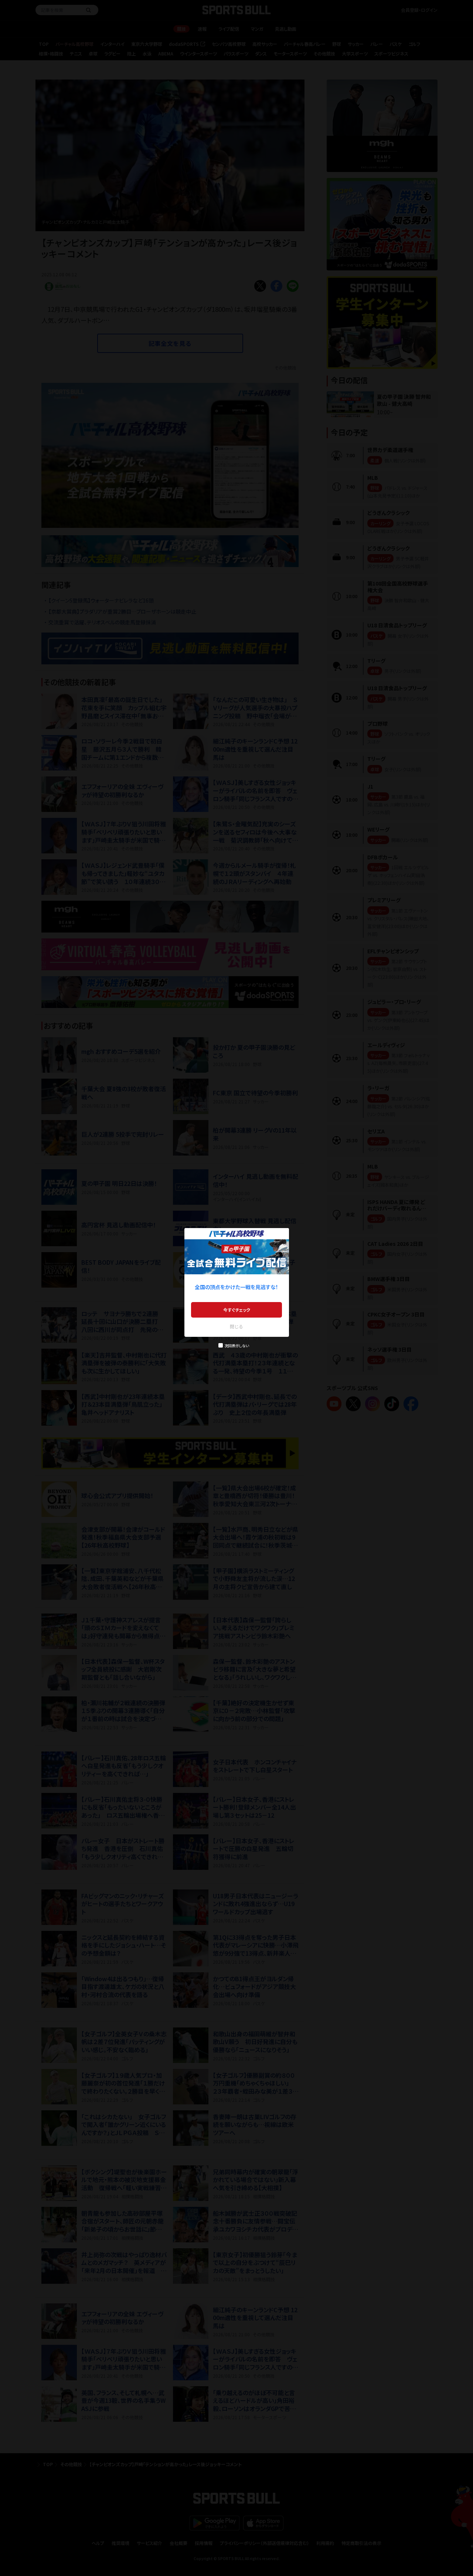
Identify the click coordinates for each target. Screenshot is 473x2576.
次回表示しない (237, 1346)
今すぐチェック (237, 1310)
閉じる (236, 1326)
